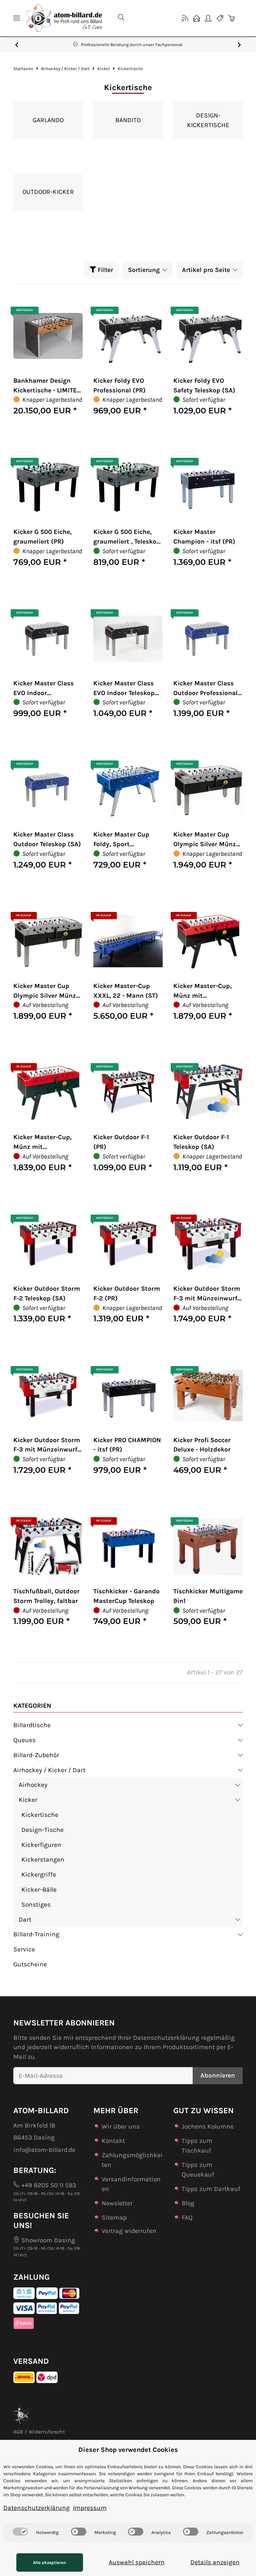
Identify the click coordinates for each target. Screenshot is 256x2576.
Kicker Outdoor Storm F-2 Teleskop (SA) (47, 1293)
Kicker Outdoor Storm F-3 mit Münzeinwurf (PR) (47, 1445)
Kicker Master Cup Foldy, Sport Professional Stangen (126, 840)
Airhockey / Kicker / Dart (49, 1770)
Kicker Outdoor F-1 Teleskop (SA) (201, 1142)
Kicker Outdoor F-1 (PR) (121, 1142)
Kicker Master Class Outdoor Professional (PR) (205, 689)
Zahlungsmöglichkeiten (132, 2160)
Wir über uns (121, 2126)
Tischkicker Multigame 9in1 (208, 1596)
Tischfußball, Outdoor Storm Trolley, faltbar (46, 1596)
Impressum (90, 2508)
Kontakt (113, 2141)
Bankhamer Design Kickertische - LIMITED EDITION (47, 386)
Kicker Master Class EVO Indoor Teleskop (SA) (124, 689)
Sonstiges (36, 1904)
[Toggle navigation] (17, 18)
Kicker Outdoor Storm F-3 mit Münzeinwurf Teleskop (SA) (207, 1294)
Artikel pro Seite (206, 270)
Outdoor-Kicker (48, 192)
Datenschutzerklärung (166, 2038)
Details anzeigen (215, 2562)
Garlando (48, 120)
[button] (143, 18)
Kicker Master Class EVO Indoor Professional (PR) (43, 689)
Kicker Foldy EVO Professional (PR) (119, 385)
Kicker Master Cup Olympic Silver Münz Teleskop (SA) (45, 991)
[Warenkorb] (234, 18)
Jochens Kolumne (208, 2126)
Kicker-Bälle (39, 1889)
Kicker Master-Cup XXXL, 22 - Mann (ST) (126, 991)
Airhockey (33, 1785)
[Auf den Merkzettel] (71, 313)
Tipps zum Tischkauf (197, 2146)
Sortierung (144, 270)
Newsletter (117, 2203)
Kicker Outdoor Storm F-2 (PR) (127, 1293)
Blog (188, 2203)
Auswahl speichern (137, 2562)
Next (239, 45)
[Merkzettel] (220, 18)
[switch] (20, 2532)
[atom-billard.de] (64, 18)
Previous (17, 45)
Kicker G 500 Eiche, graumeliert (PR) (42, 537)
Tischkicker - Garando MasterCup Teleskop (126, 1596)
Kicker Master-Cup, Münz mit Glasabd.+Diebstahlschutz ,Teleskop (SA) (206, 991)
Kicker (28, 1800)
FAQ (187, 2217)
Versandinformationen (131, 2184)
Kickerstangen (43, 1859)
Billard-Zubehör (36, 1755)
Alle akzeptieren (49, 2562)
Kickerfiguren (41, 1845)
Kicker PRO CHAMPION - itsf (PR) (127, 1445)
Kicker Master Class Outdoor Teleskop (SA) (47, 839)
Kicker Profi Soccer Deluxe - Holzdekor (202, 1445)
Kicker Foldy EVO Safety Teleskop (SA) (204, 385)
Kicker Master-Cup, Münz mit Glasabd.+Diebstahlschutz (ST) (46, 1143)
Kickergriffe (39, 1874)
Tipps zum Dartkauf (211, 2189)
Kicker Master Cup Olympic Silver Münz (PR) (205, 840)
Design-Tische (42, 1830)
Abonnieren (218, 2075)
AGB (18, 2432)
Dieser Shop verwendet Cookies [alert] (128, 2450)
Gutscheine (30, 1964)
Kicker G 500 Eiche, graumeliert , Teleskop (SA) (127, 537)
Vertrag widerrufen (129, 2231)
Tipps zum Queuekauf (198, 2170)
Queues (24, 1740)
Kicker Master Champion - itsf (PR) (204, 537)
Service (24, 1949)
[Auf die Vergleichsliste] (54, 313)
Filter (104, 270)
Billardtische (32, 1725)
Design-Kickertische (208, 120)
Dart (25, 1919)
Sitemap (114, 2217)
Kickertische (40, 1815)
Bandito (128, 120)
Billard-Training (36, 1934)
